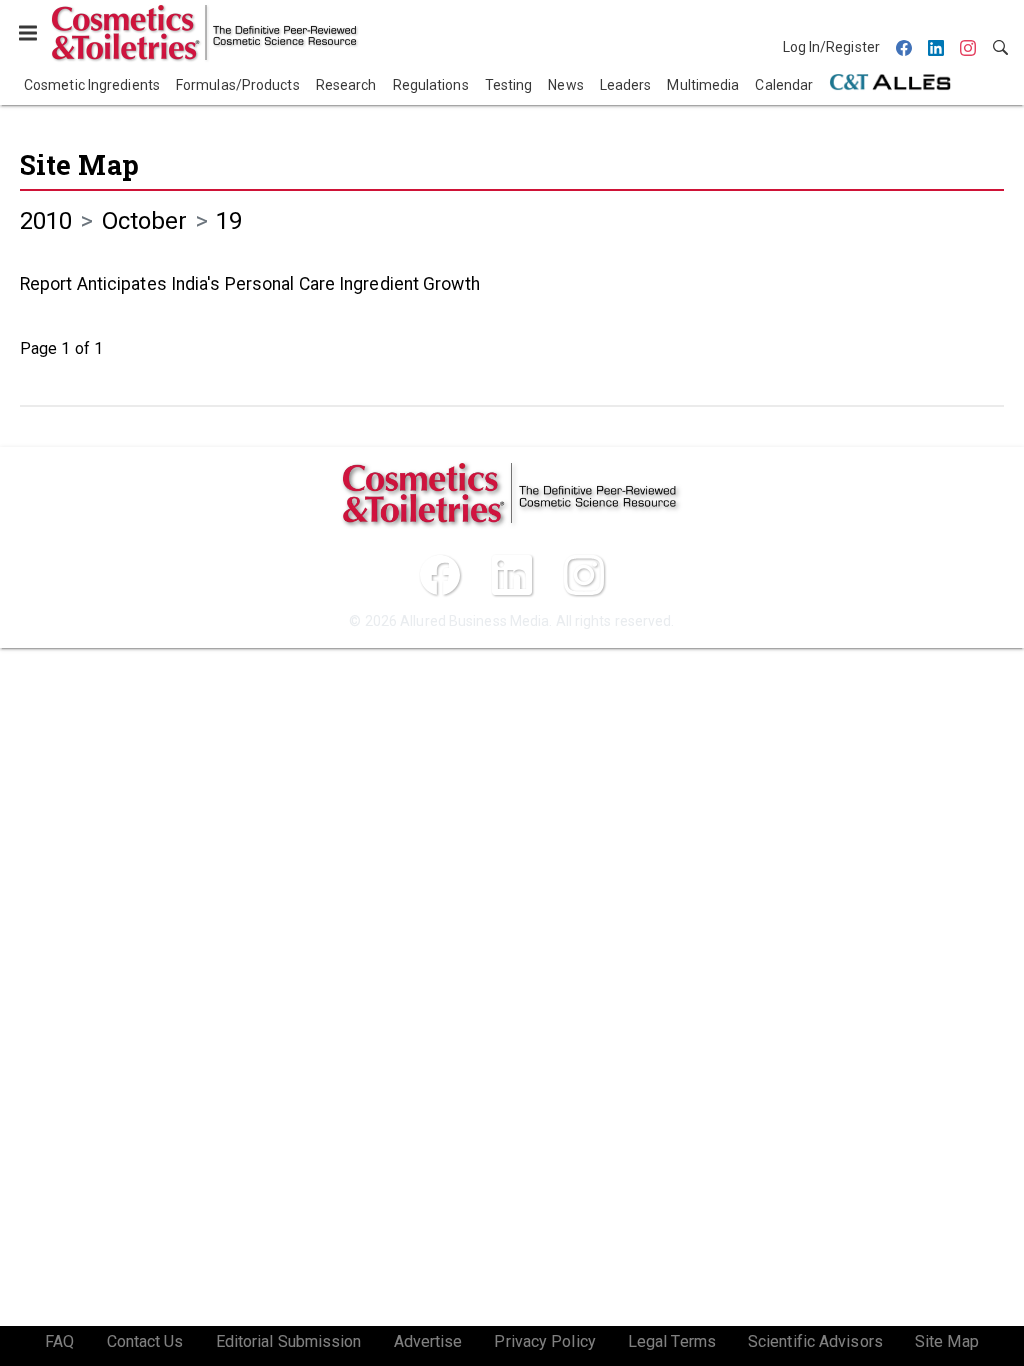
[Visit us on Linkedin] (512, 575)
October (145, 221)
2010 (46, 221)
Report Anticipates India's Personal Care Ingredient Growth (250, 284)
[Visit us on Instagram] (584, 575)
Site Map (79, 164)
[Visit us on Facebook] (440, 575)
